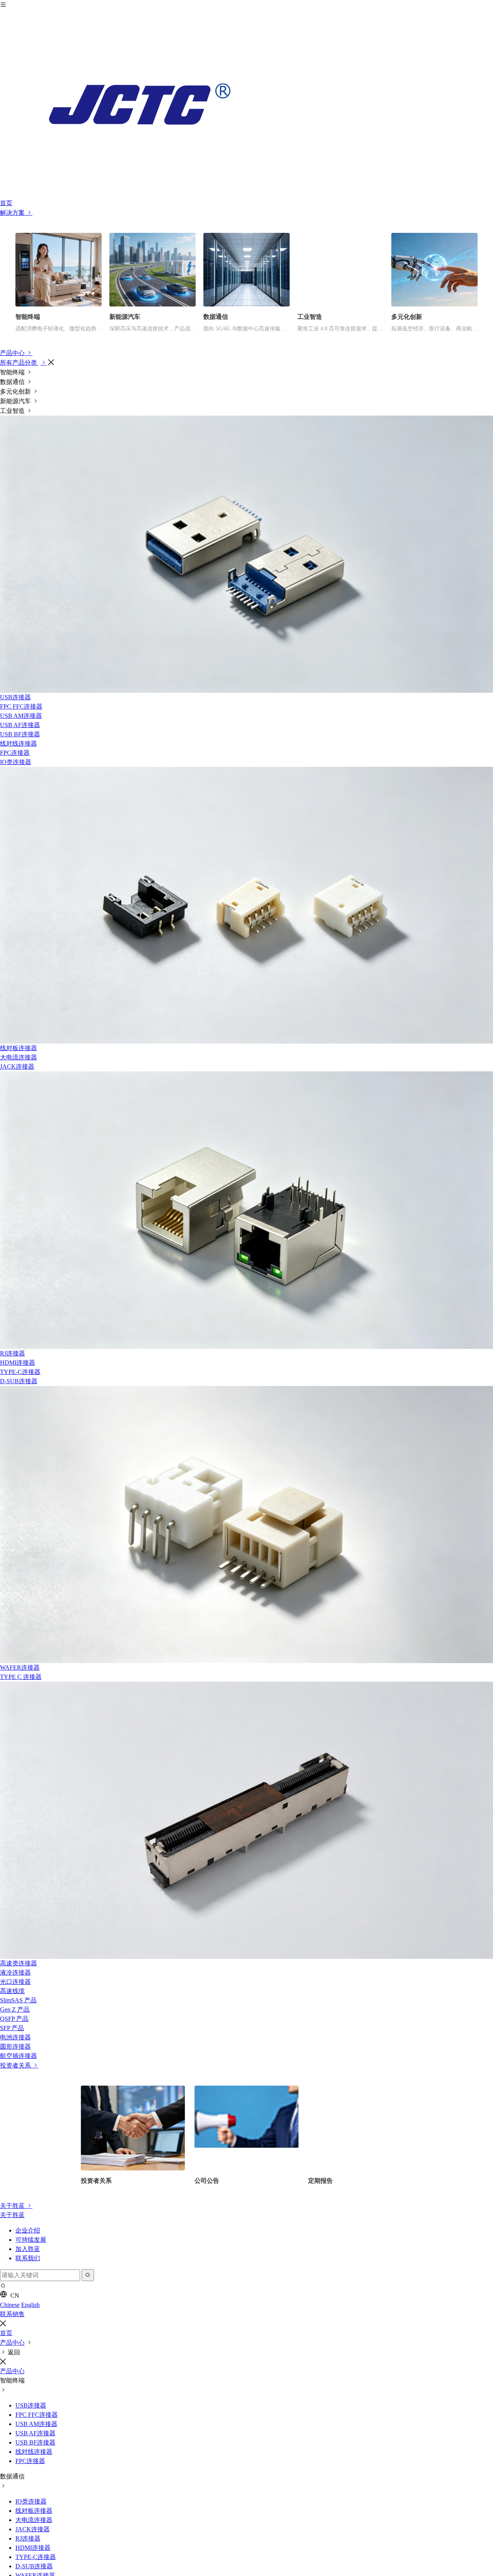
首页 (6, 203)
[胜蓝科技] (246, 104)
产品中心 (13, 353)
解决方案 (13, 213)
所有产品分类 (19, 363)
